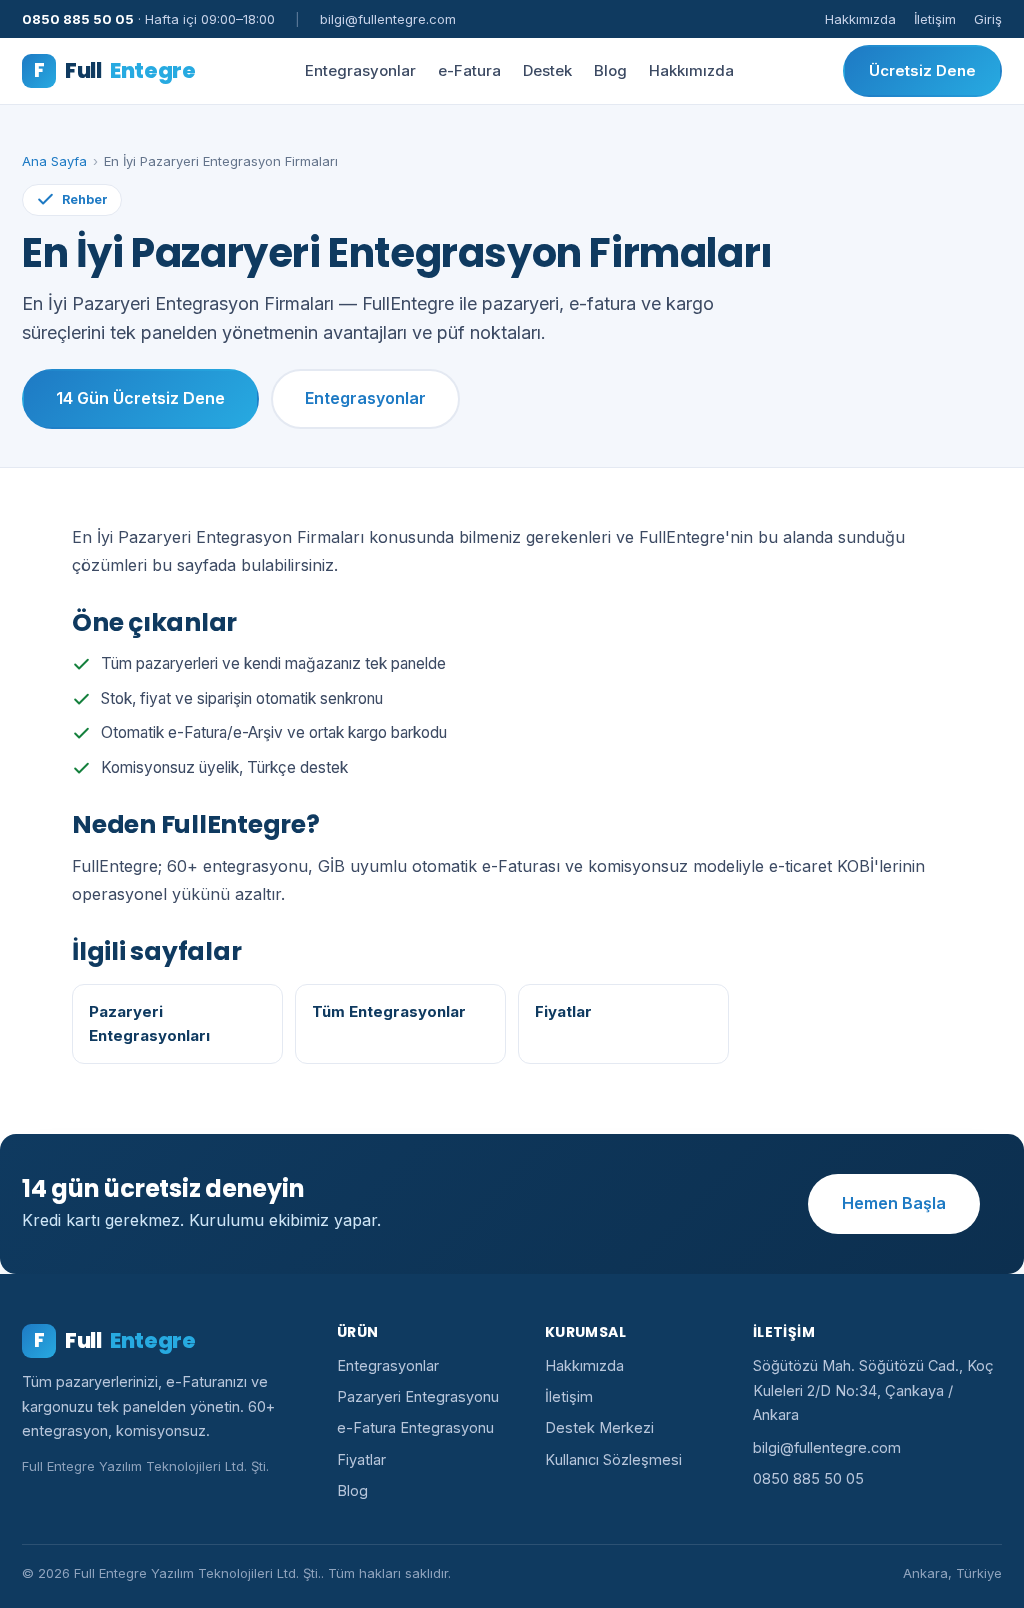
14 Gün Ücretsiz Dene (140, 398)
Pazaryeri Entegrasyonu (418, 1396)
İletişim (935, 19)
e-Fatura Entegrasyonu (415, 1427)
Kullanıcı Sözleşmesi (613, 1459)
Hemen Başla (894, 1203)
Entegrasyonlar (360, 70)
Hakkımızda (860, 19)
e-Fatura (469, 70)
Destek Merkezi (599, 1427)
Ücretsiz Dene (922, 70)
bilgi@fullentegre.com (827, 1447)
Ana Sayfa (54, 161)
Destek (547, 70)
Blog (610, 70)
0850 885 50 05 (808, 1478)
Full (114, 70)
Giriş (988, 19)
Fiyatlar (361, 1459)
